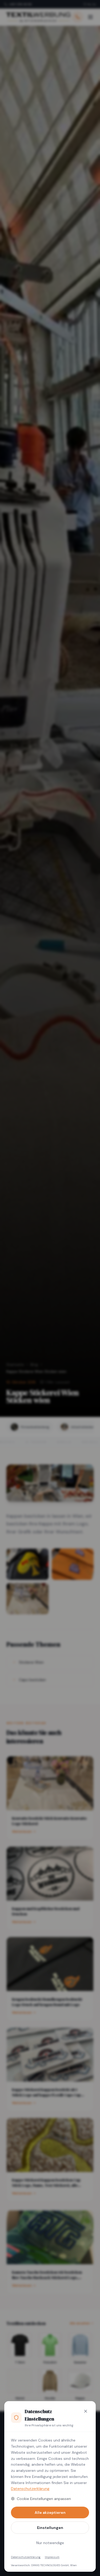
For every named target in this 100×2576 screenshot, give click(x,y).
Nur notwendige (50, 2543)
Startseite (15, 1365)
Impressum (52, 2557)
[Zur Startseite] (38, 17)
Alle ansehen (80, 2323)
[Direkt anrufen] (78, 17)
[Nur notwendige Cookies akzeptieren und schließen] (86, 2411)
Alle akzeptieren (50, 2512)
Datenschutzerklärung (30, 2489)
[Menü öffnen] (90, 17)
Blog (34, 1365)
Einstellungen (50, 2528)
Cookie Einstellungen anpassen (44, 2499)
